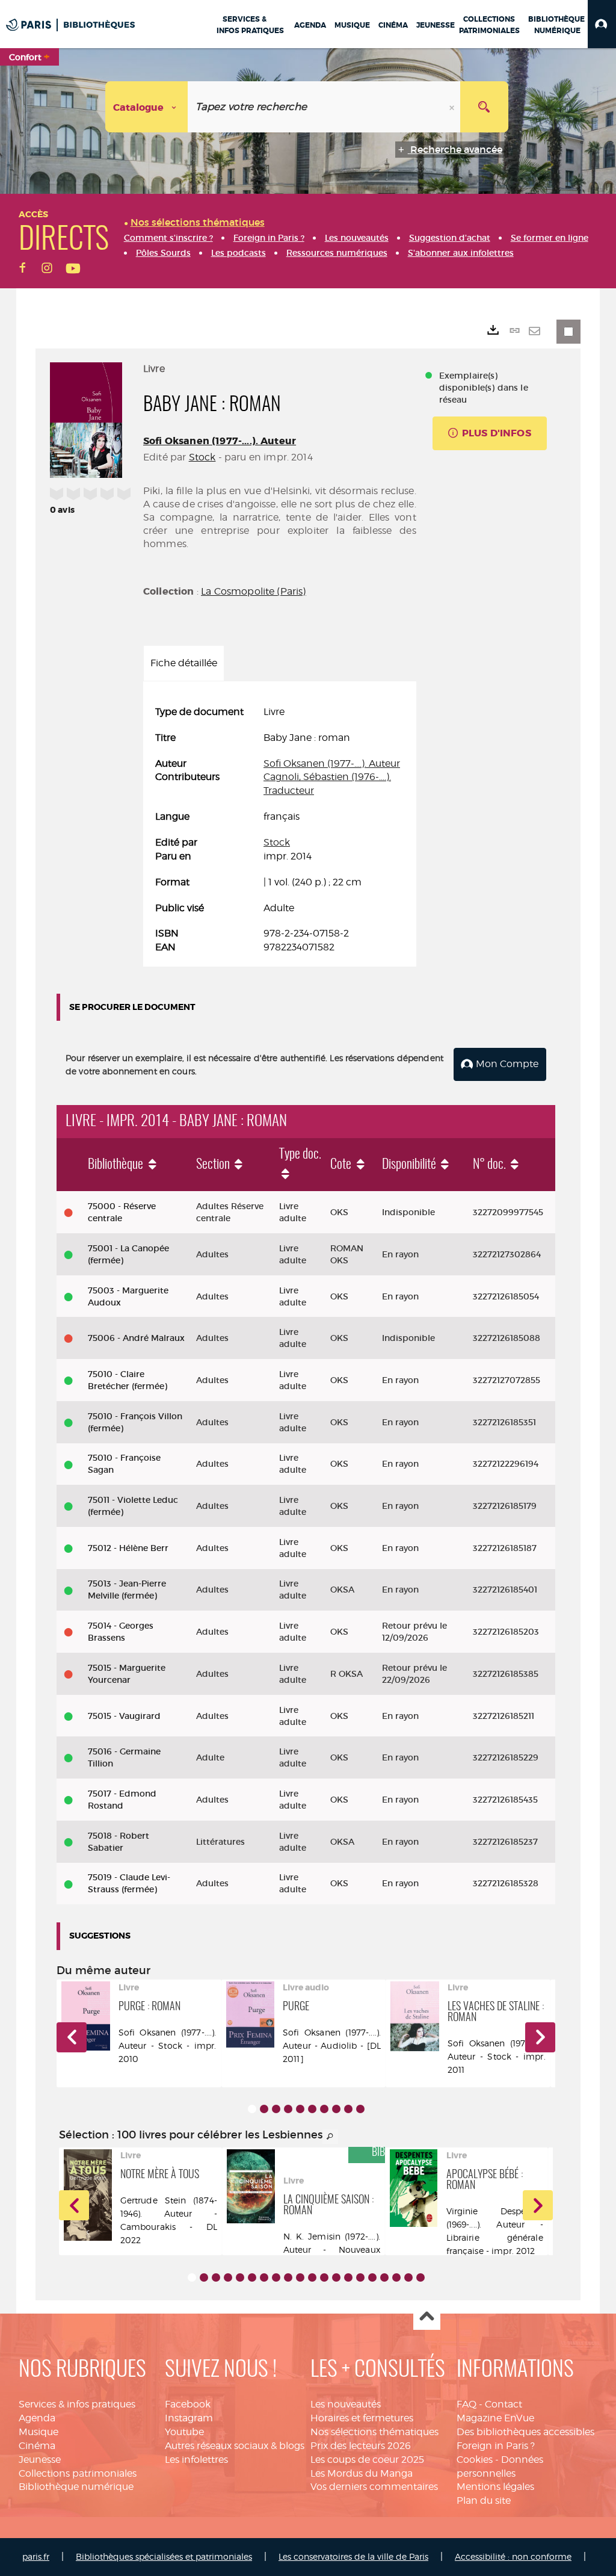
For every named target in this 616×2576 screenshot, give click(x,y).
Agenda (37, 2418)
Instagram (189, 2418)
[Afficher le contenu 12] (324, 2277)
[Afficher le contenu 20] (420, 2277)
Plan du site (484, 2500)
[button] (602, 24)
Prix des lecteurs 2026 (361, 2446)
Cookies (475, 2460)
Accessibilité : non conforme (513, 2556)
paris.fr (36, 2556)
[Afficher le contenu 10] (360, 2109)
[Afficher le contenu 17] (384, 2277)
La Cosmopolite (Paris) (254, 591)
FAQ (467, 2404)
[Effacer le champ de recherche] (453, 107)
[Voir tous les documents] (330, 2137)
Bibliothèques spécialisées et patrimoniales (164, 2556)
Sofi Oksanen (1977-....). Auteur (220, 441)
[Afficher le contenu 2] (264, 2109)
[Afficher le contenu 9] (348, 2109)
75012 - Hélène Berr (128, 1548)
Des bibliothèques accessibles (525, 2432)
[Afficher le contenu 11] (312, 2277)
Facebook (188, 2404)
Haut (427, 2317)
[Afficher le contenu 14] (348, 2277)
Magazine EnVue (495, 2418)
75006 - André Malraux (136, 1338)
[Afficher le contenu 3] (276, 2109)
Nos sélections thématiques (374, 2432)
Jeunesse (40, 2460)
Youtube (184, 2432)
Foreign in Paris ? (496, 2446)
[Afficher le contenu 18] (396, 2277)
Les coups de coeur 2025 (367, 2460)
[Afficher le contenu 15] (360, 2277)
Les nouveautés (346, 2404)
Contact (504, 2404)
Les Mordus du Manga (362, 2473)
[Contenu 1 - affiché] (252, 2109)
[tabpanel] (280, 830)
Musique (38, 2432)
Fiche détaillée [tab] (184, 663)
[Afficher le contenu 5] (300, 2109)
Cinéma (37, 2446)
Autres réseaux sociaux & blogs (235, 2446)
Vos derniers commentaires (374, 2487)
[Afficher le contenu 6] (312, 2109)
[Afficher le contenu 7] (324, 2109)
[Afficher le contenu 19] (408, 2277)
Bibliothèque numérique (76, 2487)
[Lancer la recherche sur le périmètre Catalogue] (484, 107)
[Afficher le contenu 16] (372, 2277)
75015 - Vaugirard (124, 1716)
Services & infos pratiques (77, 2404)
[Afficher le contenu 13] (336, 2277)
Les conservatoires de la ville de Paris (353, 2556)
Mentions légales (495, 2487)
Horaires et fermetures (362, 2418)
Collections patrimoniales (78, 2473)
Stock (202, 457)
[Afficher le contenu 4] (288, 2109)
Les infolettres (196, 2460)
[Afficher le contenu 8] (336, 2109)
